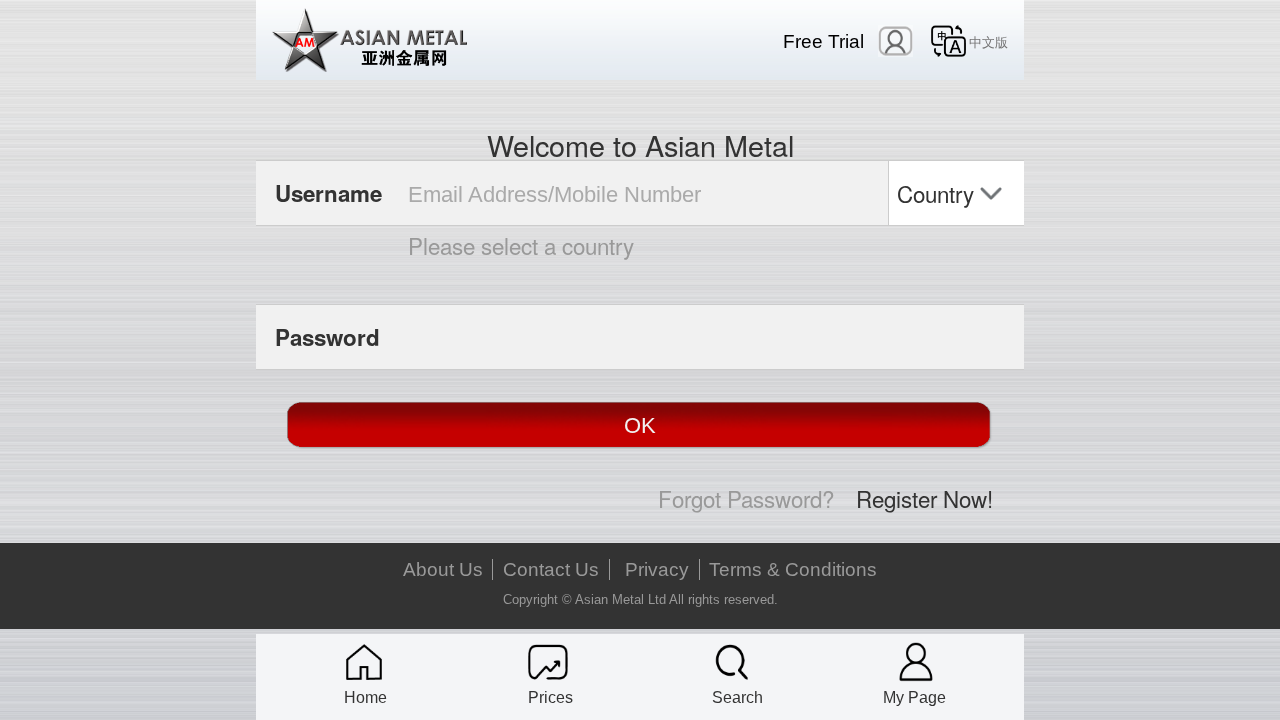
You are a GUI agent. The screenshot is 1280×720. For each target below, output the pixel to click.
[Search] (732, 662)
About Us (443, 569)
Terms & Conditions (793, 569)
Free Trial (823, 41)
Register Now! (924, 498)
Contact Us (551, 569)
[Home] (364, 662)
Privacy (657, 569)
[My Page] (916, 662)
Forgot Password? (746, 498)
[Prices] (548, 662)
